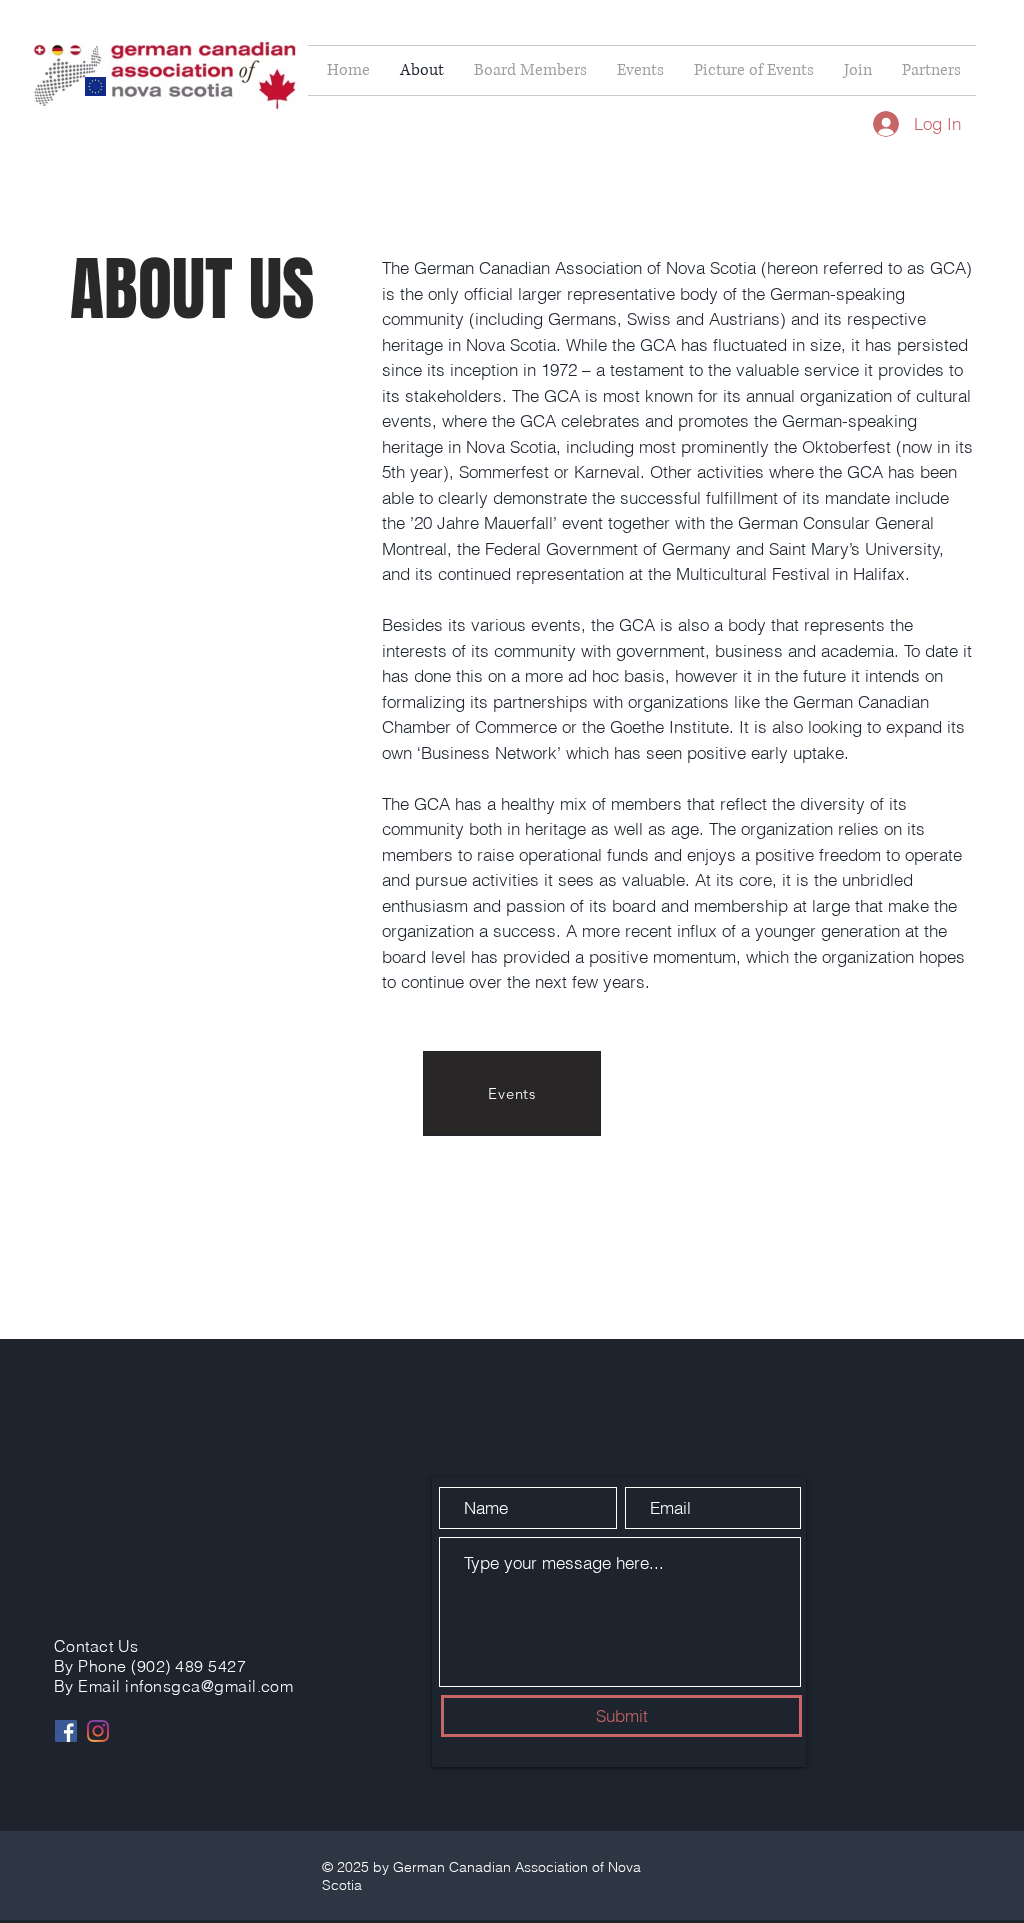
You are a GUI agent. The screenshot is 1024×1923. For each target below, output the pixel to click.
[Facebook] (66, 1731)
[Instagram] (98, 1731)
